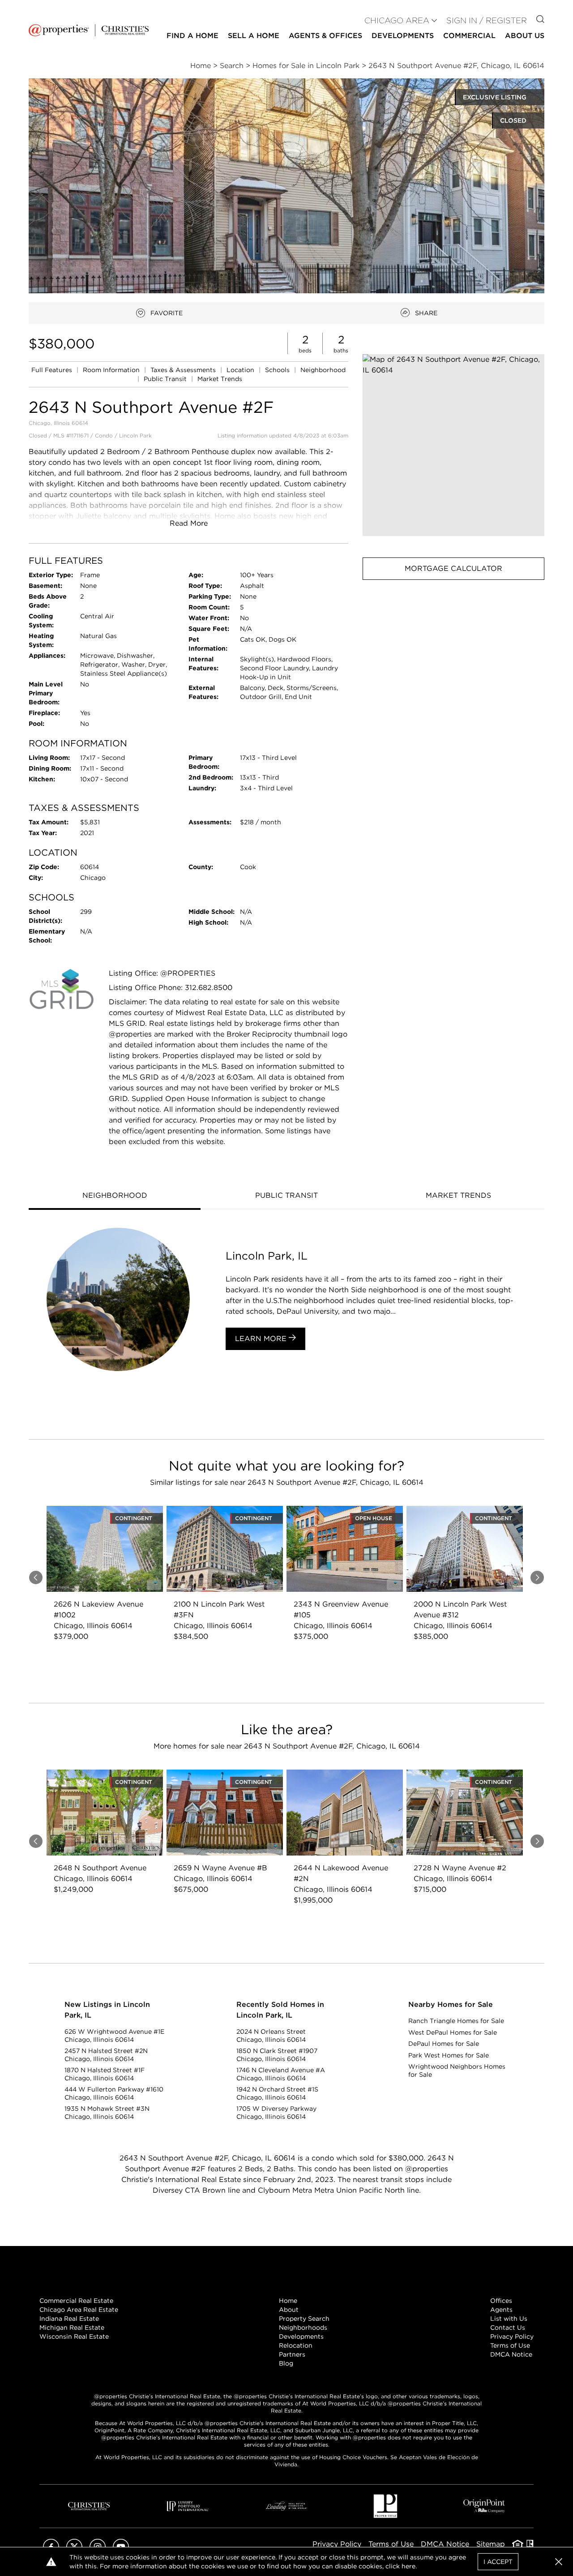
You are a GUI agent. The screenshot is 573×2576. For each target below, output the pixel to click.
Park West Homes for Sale (449, 2055)
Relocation (296, 2345)
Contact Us (508, 2327)
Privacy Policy (512, 2336)
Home (288, 2301)
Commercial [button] (469, 36)
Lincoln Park (135, 435)
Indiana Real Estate (69, 2319)
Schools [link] (278, 370)
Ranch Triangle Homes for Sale (456, 2021)
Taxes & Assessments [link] (184, 370)
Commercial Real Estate (76, 2301)
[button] (453, 445)
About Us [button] (525, 36)
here (408, 2566)
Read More (189, 523)
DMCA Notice (511, 2354)
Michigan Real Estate (72, 2327)
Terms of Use (510, 2345)
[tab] (115, 1196)
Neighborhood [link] (323, 370)
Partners (292, 2354)
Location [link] (241, 370)
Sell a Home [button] (254, 36)
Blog (286, 2363)
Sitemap (491, 2544)
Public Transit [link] (166, 379)
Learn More (262, 1339)
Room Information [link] (112, 370)
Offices (501, 2301)
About (289, 2310)
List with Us (509, 2319)
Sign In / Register (487, 20)
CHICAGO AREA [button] (397, 20)
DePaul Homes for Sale (444, 2044)
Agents (501, 2310)
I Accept (498, 2562)
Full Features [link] (53, 370)
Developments (403, 36)
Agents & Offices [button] (325, 36)
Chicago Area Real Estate (79, 2310)
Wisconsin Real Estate (74, 2336)
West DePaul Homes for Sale (453, 2032)
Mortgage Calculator (453, 568)
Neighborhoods (303, 2327)
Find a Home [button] (192, 36)
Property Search (304, 2319)
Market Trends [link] (220, 379)
